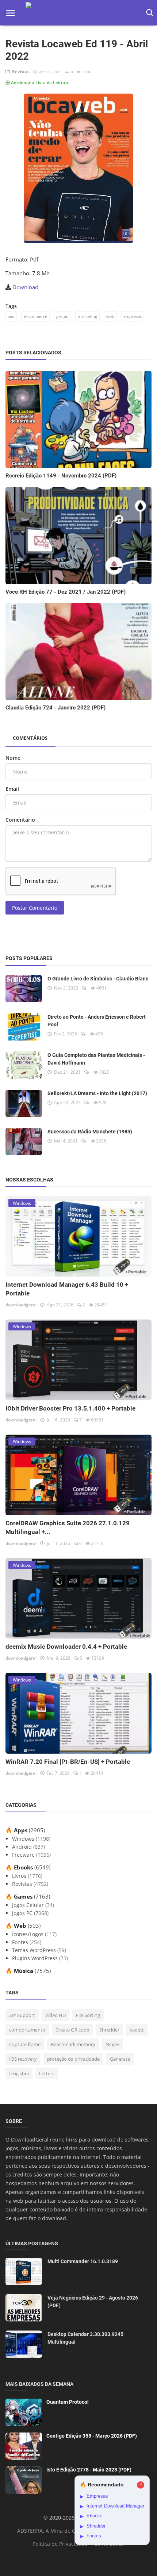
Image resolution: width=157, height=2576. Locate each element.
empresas (133, 316)
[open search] (148, 13)
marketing (87, 316)
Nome (13, 758)
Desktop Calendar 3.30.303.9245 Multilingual (85, 2338)
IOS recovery (23, 2059)
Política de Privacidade (60, 2544)
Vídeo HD (55, 2015)
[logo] (78, 13)
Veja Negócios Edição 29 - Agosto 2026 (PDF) (93, 2302)
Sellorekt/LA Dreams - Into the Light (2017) (97, 1093)
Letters (47, 2073)
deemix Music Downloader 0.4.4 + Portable (66, 1647)
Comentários (30, 738)
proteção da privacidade (73, 2059)
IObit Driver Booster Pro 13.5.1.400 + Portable (70, 1408)
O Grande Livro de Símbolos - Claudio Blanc (98, 979)
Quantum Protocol (68, 2402)
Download (25, 287)
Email (12, 789)
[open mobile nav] (11, 13)
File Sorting (88, 2015)
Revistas (20, 72)
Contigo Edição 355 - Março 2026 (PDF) (92, 2436)
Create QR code (72, 2030)
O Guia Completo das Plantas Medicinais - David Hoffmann (96, 1059)
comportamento (27, 2030)
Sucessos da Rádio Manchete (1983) (90, 1132)
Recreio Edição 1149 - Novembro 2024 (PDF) (61, 476)
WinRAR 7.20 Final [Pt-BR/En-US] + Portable (68, 1762)
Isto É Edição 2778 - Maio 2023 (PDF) (89, 2470)
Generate (120, 2059)
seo (11, 316)
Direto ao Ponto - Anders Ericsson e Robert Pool (97, 1021)
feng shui (19, 2073)
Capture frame (25, 2044)
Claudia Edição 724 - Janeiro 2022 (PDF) (55, 708)
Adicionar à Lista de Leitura (39, 82)
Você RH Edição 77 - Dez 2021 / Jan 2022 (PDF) (66, 592)
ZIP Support (22, 2015)
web (110, 316)
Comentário (20, 820)
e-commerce (35, 316)
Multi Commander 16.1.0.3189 (83, 2261)
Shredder (109, 2030)
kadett (137, 2030)
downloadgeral (21, 1305)
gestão (62, 316)
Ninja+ (112, 2044)
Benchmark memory (73, 2044)
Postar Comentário (35, 908)
